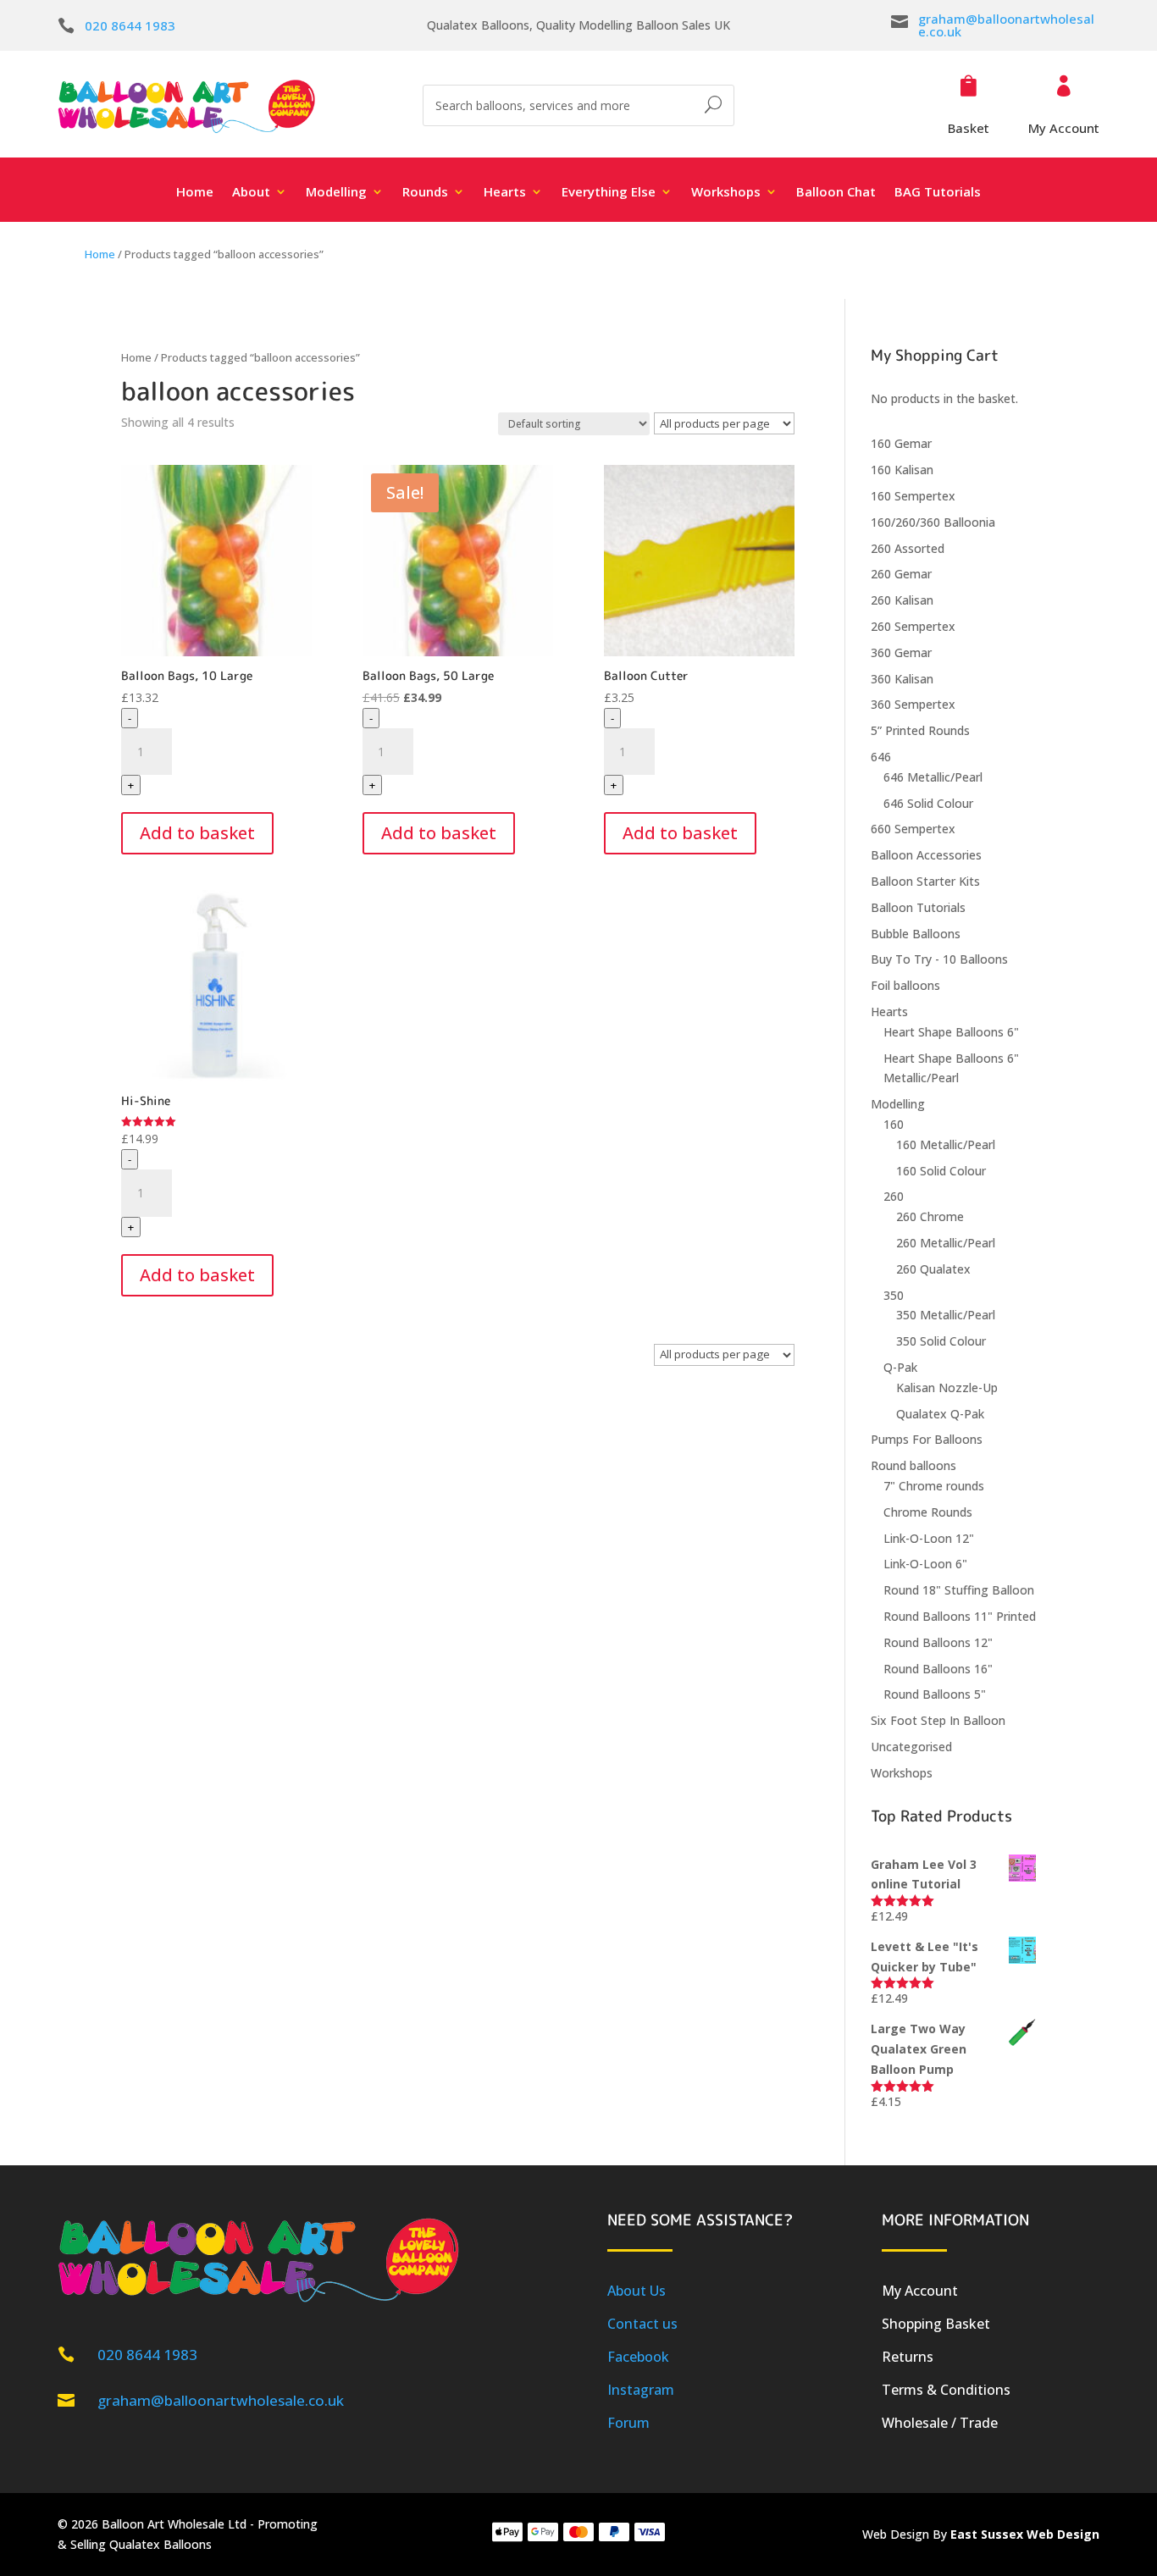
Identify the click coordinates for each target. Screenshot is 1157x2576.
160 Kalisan (902, 470)
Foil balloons (905, 985)
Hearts (889, 1012)
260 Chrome (930, 1216)
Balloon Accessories (926, 855)
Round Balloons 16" (938, 1669)
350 (894, 1295)
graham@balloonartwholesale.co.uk (1006, 25)
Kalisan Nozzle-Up (947, 1388)
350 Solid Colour (941, 1341)
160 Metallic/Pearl (946, 1144)
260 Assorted (908, 548)
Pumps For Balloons (927, 1439)
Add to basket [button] (197, 833)
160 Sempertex (913, 496)
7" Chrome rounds (934, 1486)
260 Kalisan (902, 600)
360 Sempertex (913, 704)
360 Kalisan (902, 679)
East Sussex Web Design (1025, 2534)
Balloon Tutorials (918, 907)
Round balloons (913, 1465)
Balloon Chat (836, 193)
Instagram (641, 2390)
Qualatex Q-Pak (940, 1414)
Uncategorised (911, 1747)
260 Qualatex (933, 1269)
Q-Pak (900, 1367)
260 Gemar (901, 574)
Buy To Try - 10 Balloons (939, 959)
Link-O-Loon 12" (929, 1538)
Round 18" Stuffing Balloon (959, 1590)
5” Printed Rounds (920, 730)
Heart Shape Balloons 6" (951, 1032)
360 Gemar (901, 652)
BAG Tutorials (938, 193)
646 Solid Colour (928, 803)
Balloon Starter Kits (925, 881)
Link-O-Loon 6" (925, 1564)
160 (894, 1124)
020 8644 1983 (130, 25)
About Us (637, 2291)
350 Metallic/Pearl (946, 1315)
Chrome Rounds (928, 1512)
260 (894, 1196)
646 (881, 757)
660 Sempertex (913, 829)
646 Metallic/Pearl (933, 777)
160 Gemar (901, 443)
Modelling (898, 1104)
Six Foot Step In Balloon (938, 1720)
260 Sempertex (913, 626)
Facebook (638, 2357)
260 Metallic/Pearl (946, 1243)
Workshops (902, 1773)
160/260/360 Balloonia (933, 522)
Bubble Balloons (916, 934)
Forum (628, 2423)
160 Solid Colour (941, 1171)
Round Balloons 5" (935, 1694)
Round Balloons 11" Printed (960, 1616)
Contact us (642, 2324)
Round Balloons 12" (938, 1642)
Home (195, 193)
